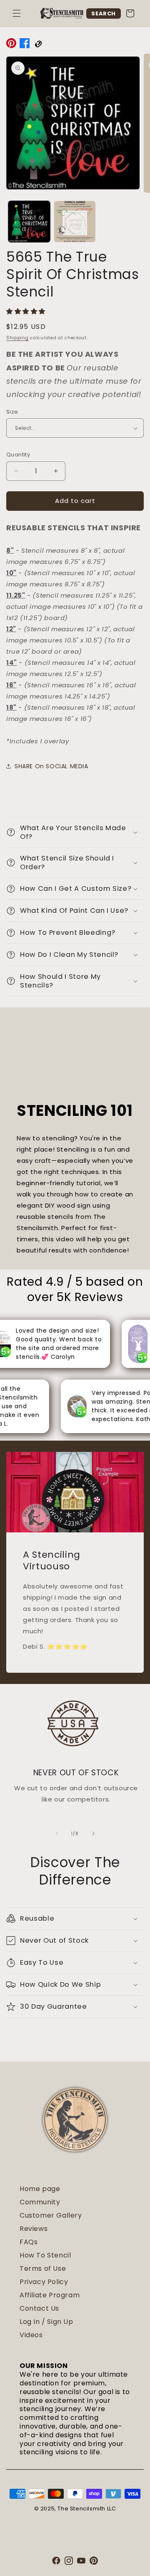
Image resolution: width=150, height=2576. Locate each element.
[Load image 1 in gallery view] (29, 222)
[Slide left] (57, 1833)
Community (40, 2202)
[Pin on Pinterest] (11, 45)
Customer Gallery (51, 2215)
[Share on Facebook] (25, 45)
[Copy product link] (38, 45)
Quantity (18, 455)
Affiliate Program (50, 2295)
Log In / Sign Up (46, 2322)
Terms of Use (43, 2268)
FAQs (29, 2242)
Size (12, 412)
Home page (40, 2189)
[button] (17, 13)
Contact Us (39, 2308)
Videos (31, 2335)
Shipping (17, 338)
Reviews (34, 2229)
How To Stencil (45, 2255)
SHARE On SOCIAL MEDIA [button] (51, 766)
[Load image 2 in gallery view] (75, 222)
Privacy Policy (44, 2282)
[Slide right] (93, 1833)
